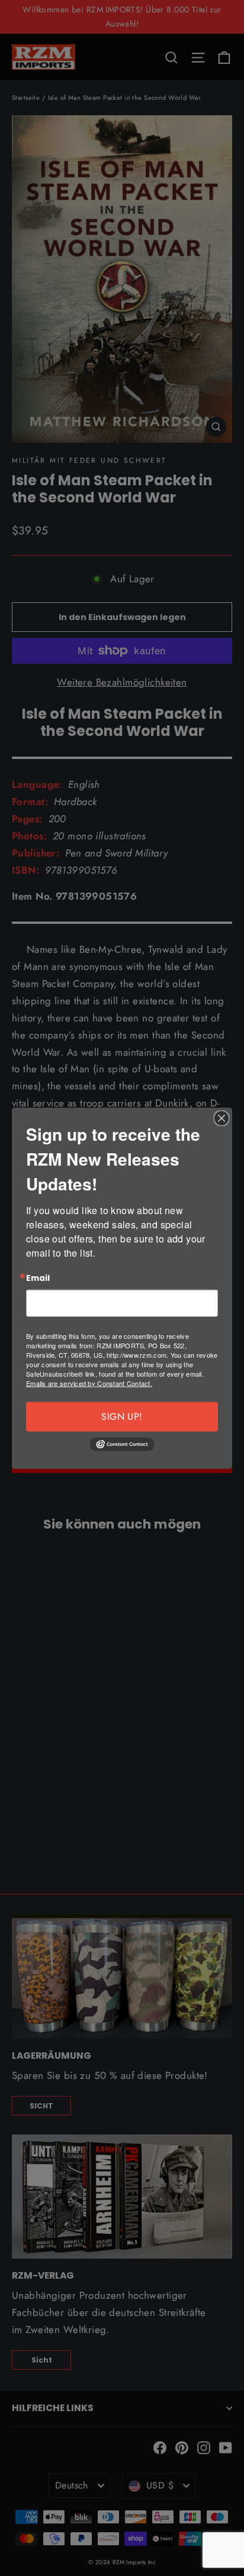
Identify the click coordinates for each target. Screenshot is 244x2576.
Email (38, 1279)
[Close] (221, 1118)
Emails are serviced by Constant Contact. (89, 1383)
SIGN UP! (122, 1416)
